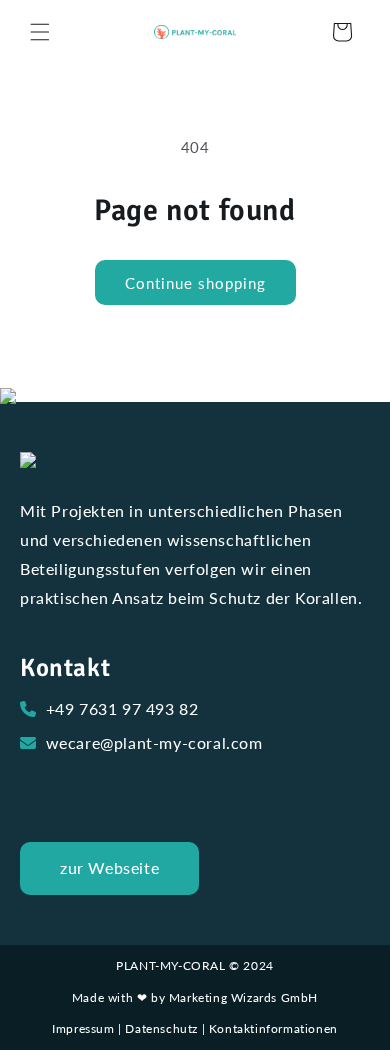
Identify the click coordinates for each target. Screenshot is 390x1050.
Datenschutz (161, 1028)
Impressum (83, 1028)
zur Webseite (109, 867)
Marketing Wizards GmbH (243, 997)
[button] (40, 32)
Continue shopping (195, 283)
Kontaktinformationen (273, 1028)
